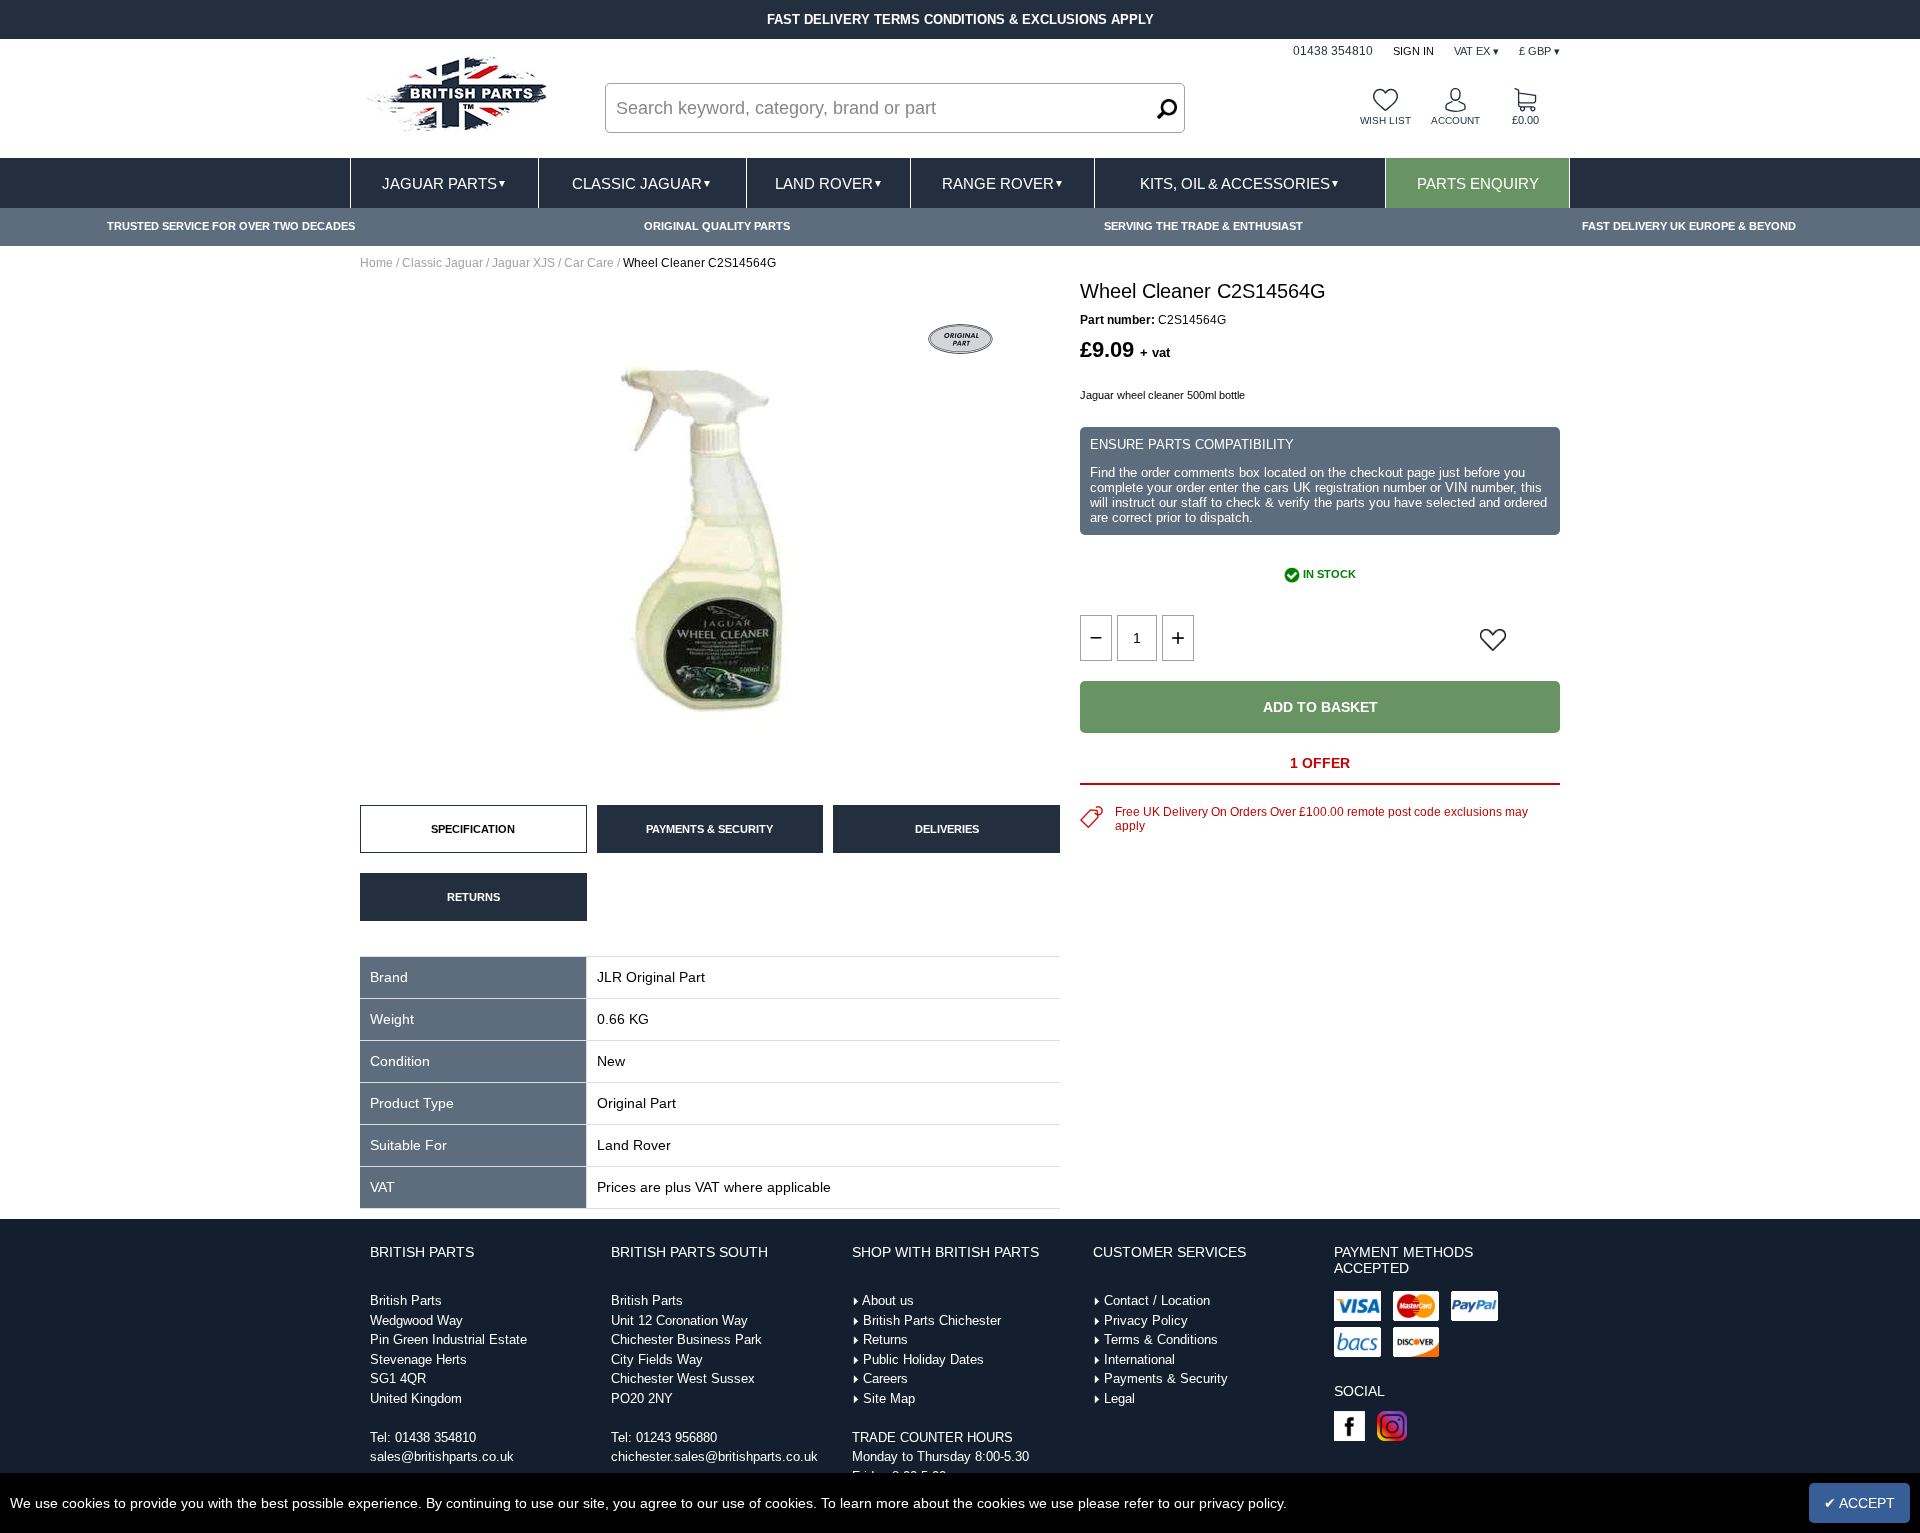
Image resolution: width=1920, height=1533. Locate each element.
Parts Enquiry (1478, 183)
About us (888, 1300)
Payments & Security (1166, 1378)
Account (1455, 120)
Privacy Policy (1146, 1320)
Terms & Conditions (1161, 1339)
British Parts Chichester (932, 1320)
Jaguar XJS (523, 263)
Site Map (889, 1398)
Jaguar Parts (444, 183)
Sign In (1413, 51)
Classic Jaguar (642, 183)
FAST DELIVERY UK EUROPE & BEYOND (1689, 226)
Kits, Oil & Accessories (1240, 183)
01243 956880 (676, 1437)
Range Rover (1003, 183)
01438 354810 (435, 1437)
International (1139, 1359)
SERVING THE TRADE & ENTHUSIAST (1203, 226)
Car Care (589, 263)
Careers (885, 1378)
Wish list (1385, 120)
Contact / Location (1157, 1300)
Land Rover (829, 183)
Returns (885, 1339)
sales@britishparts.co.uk (442, 1456)
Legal (1119, 1398)
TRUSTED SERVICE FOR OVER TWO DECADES (231, 226)
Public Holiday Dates (923, 1359)
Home (376, 263)
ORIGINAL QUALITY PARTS (717, 226)
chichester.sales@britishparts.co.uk (714, 1456)
